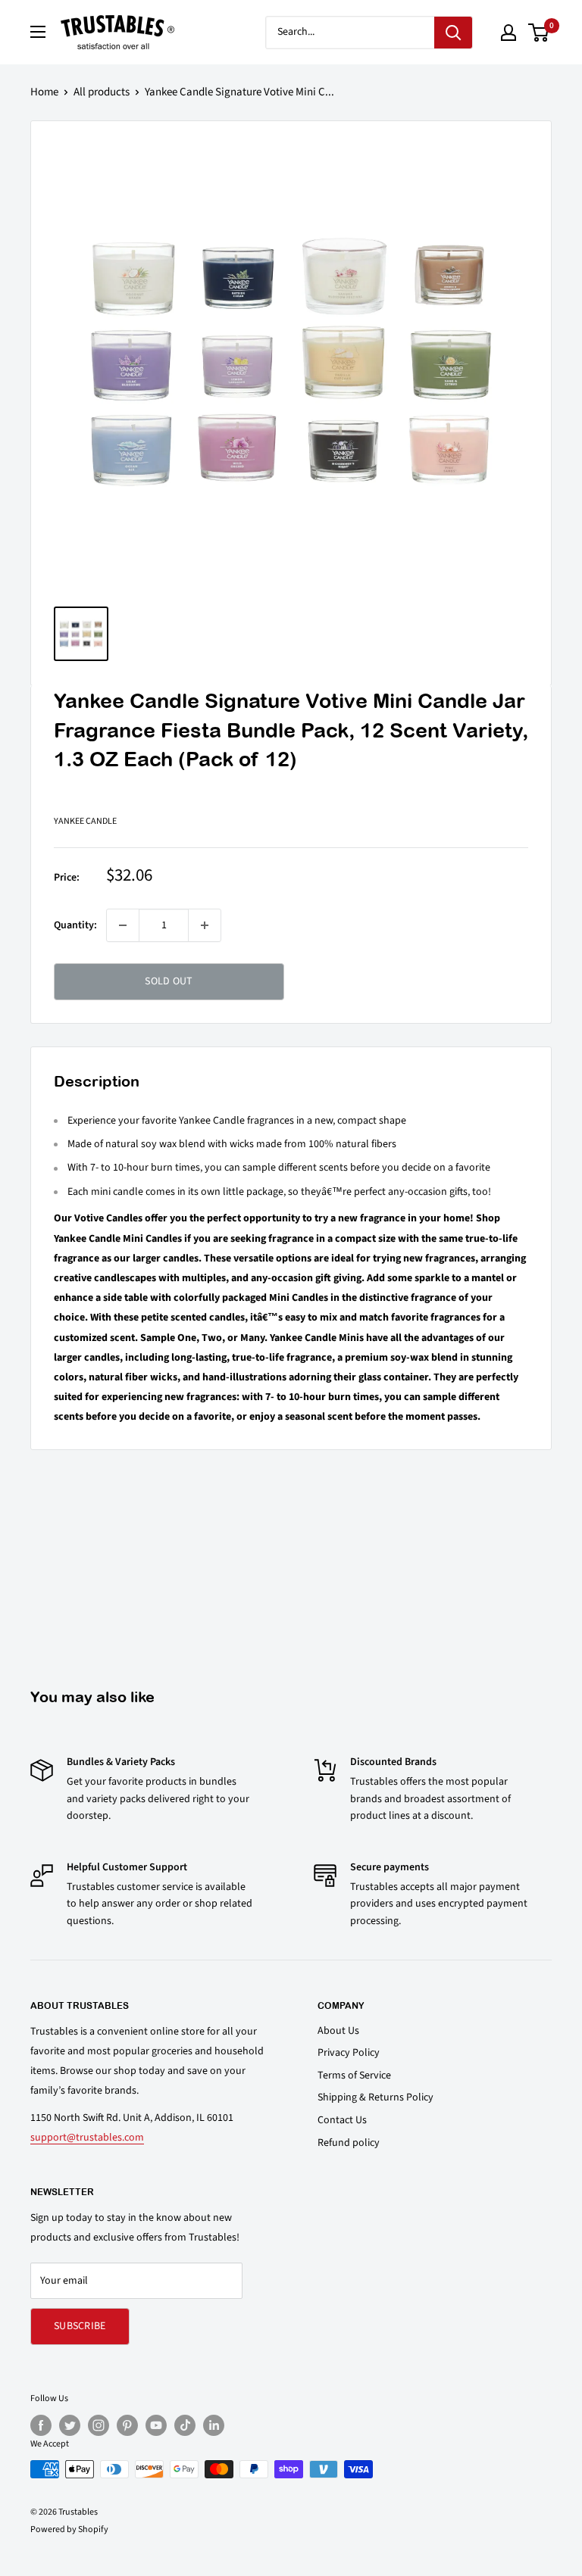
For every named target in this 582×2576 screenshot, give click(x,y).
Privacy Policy (349, 2053)
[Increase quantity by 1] (205, 925)
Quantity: (75, 925)
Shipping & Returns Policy (375, 2097)
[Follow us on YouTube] (156, 2425)
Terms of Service (354, 2075)
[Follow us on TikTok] (185, 2425)
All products (102, 92)
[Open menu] (38, 32)
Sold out (169, 981)
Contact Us (342, 2120)
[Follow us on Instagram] (99, 2425)
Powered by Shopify (69, 2529)
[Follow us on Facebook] (41, 2425)
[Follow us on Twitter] (70, 2425)
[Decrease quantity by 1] (123, 925)
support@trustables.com (87, 2138)
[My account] (508, 33)
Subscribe (80, 2326)
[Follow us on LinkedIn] (214, 2425)
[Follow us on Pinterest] (127, 2425)
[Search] (453, 33)
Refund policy (349, 2143)
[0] (539, 33)
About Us (338, 2031)
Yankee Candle (85, 821)
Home (44, 92)
